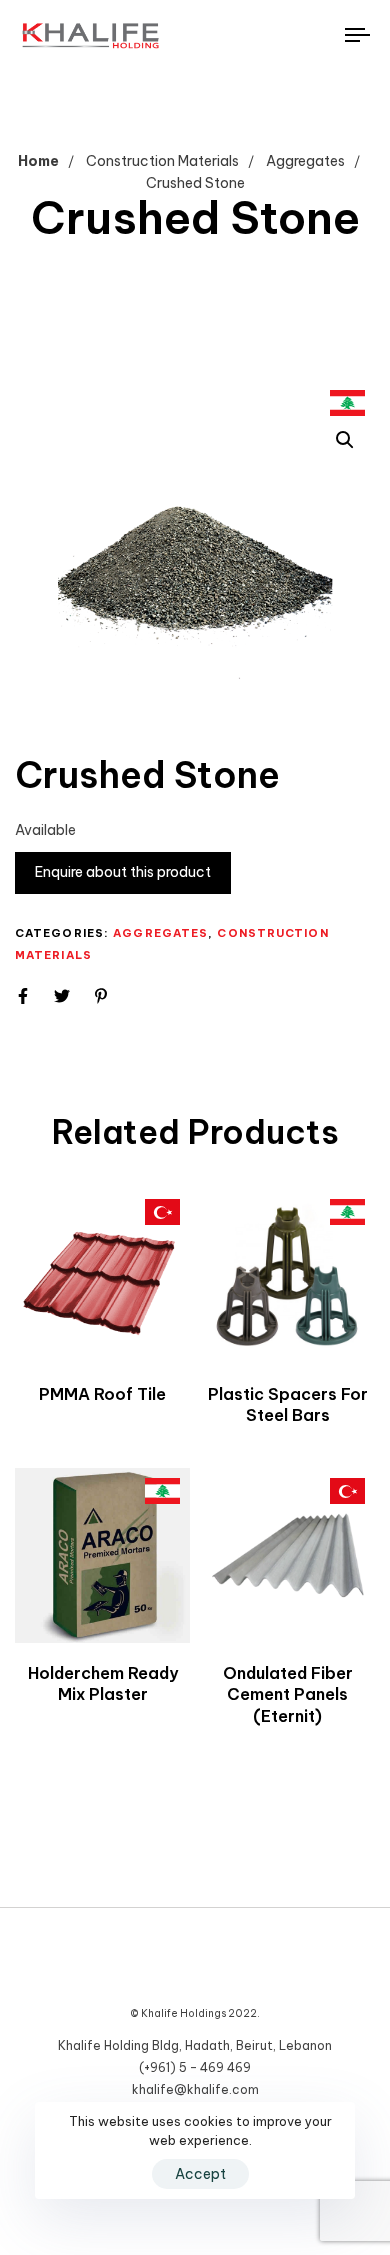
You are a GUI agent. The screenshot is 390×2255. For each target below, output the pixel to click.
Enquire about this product (123, 872)
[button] (345, 440)
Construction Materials (162, 161)
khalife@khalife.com (195, 2089)
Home (38, 161)
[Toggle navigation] (311, 35)
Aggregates (305, 161)
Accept (200, 2174)
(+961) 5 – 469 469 (195, 2067)
